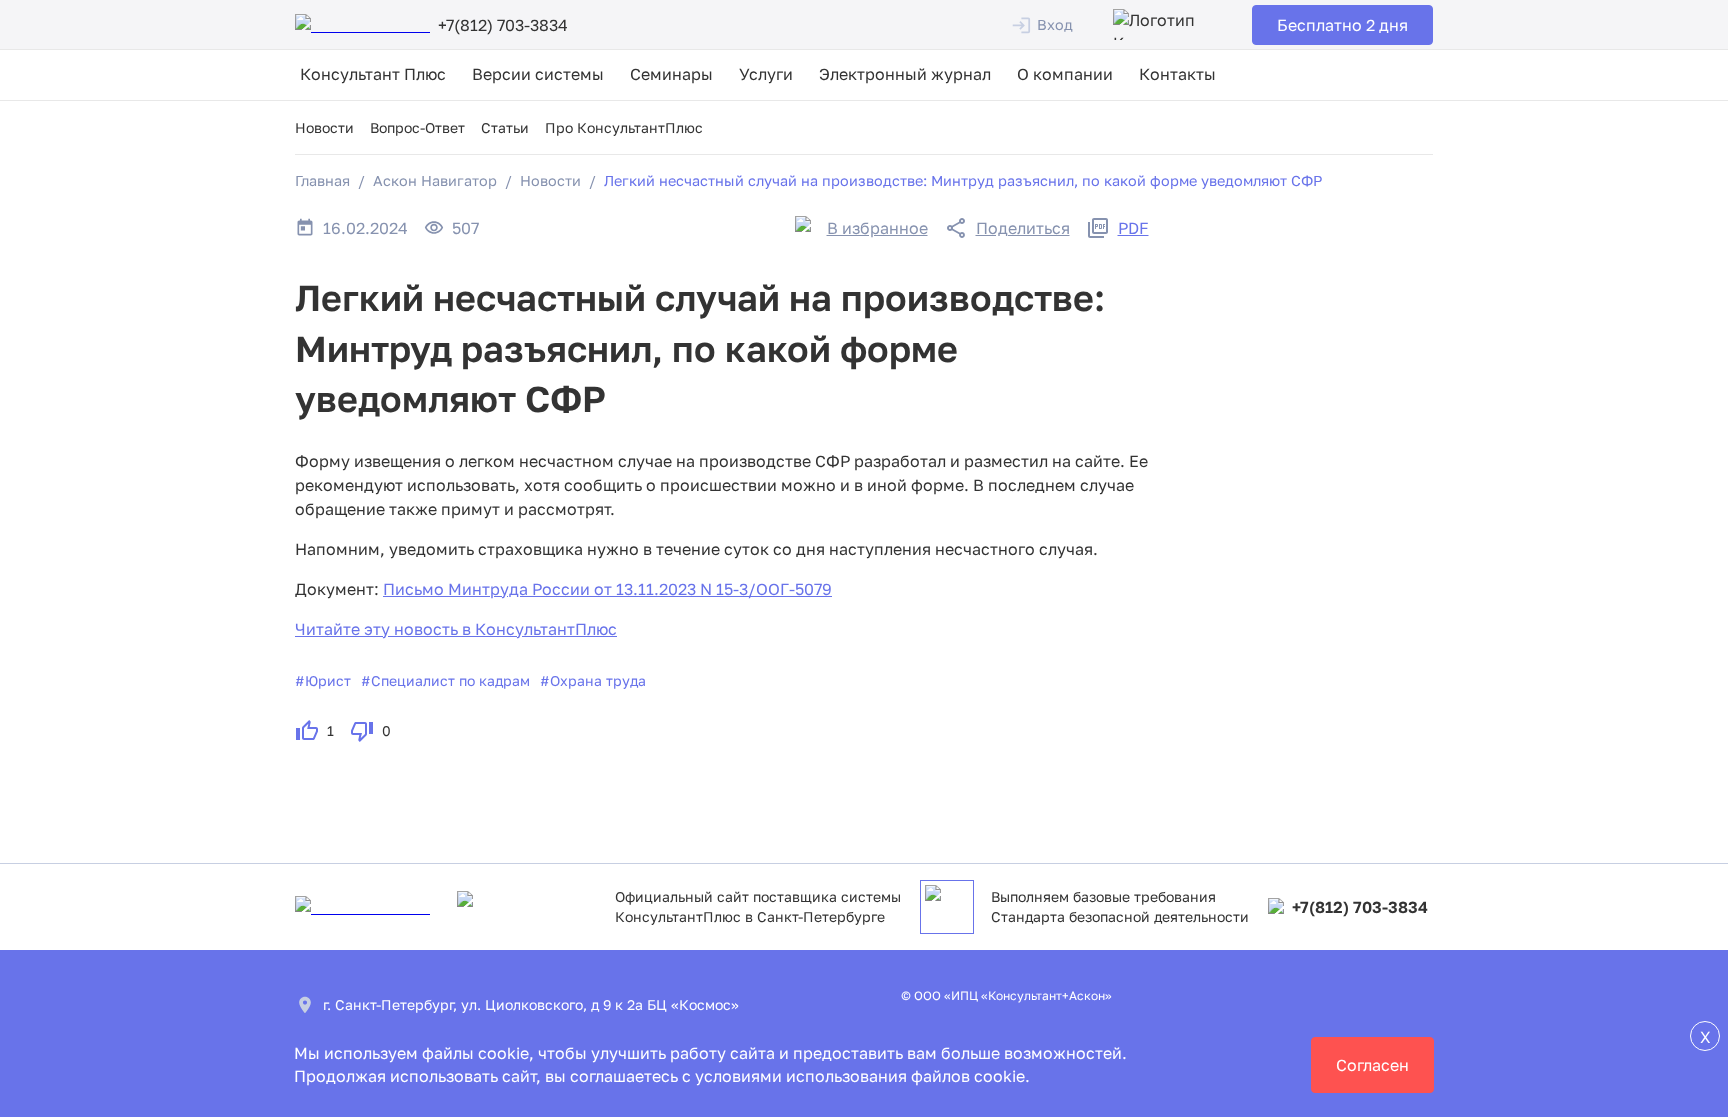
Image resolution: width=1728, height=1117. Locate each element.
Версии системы (538, 74)
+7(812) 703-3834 (1360, 907)
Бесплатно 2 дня (1342, 25)
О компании (1065, 74)
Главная (322, 180)
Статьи (505, 127)
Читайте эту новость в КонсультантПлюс (456, 629)
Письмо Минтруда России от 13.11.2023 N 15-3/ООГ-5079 (607, 589)
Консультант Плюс (373, 74)
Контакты (1177, 74)
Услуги (766, 74)
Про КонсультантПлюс (624, 127)
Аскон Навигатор (435, 180)
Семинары (671, 74)
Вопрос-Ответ (417, 127)
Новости (324, 127)
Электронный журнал (905, 74)
